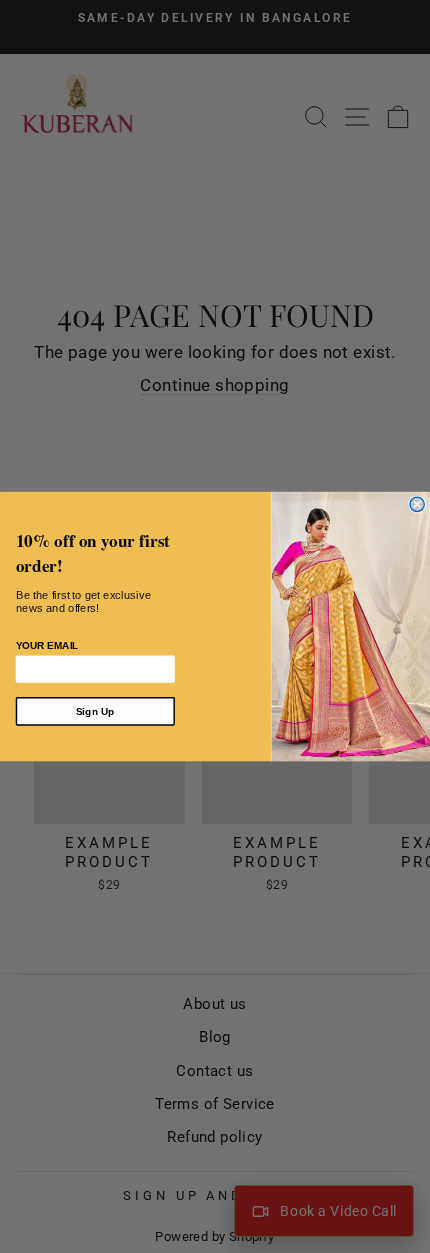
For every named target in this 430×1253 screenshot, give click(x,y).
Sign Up (95, 711)
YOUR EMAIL (47, 645)
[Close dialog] (417, 504)
